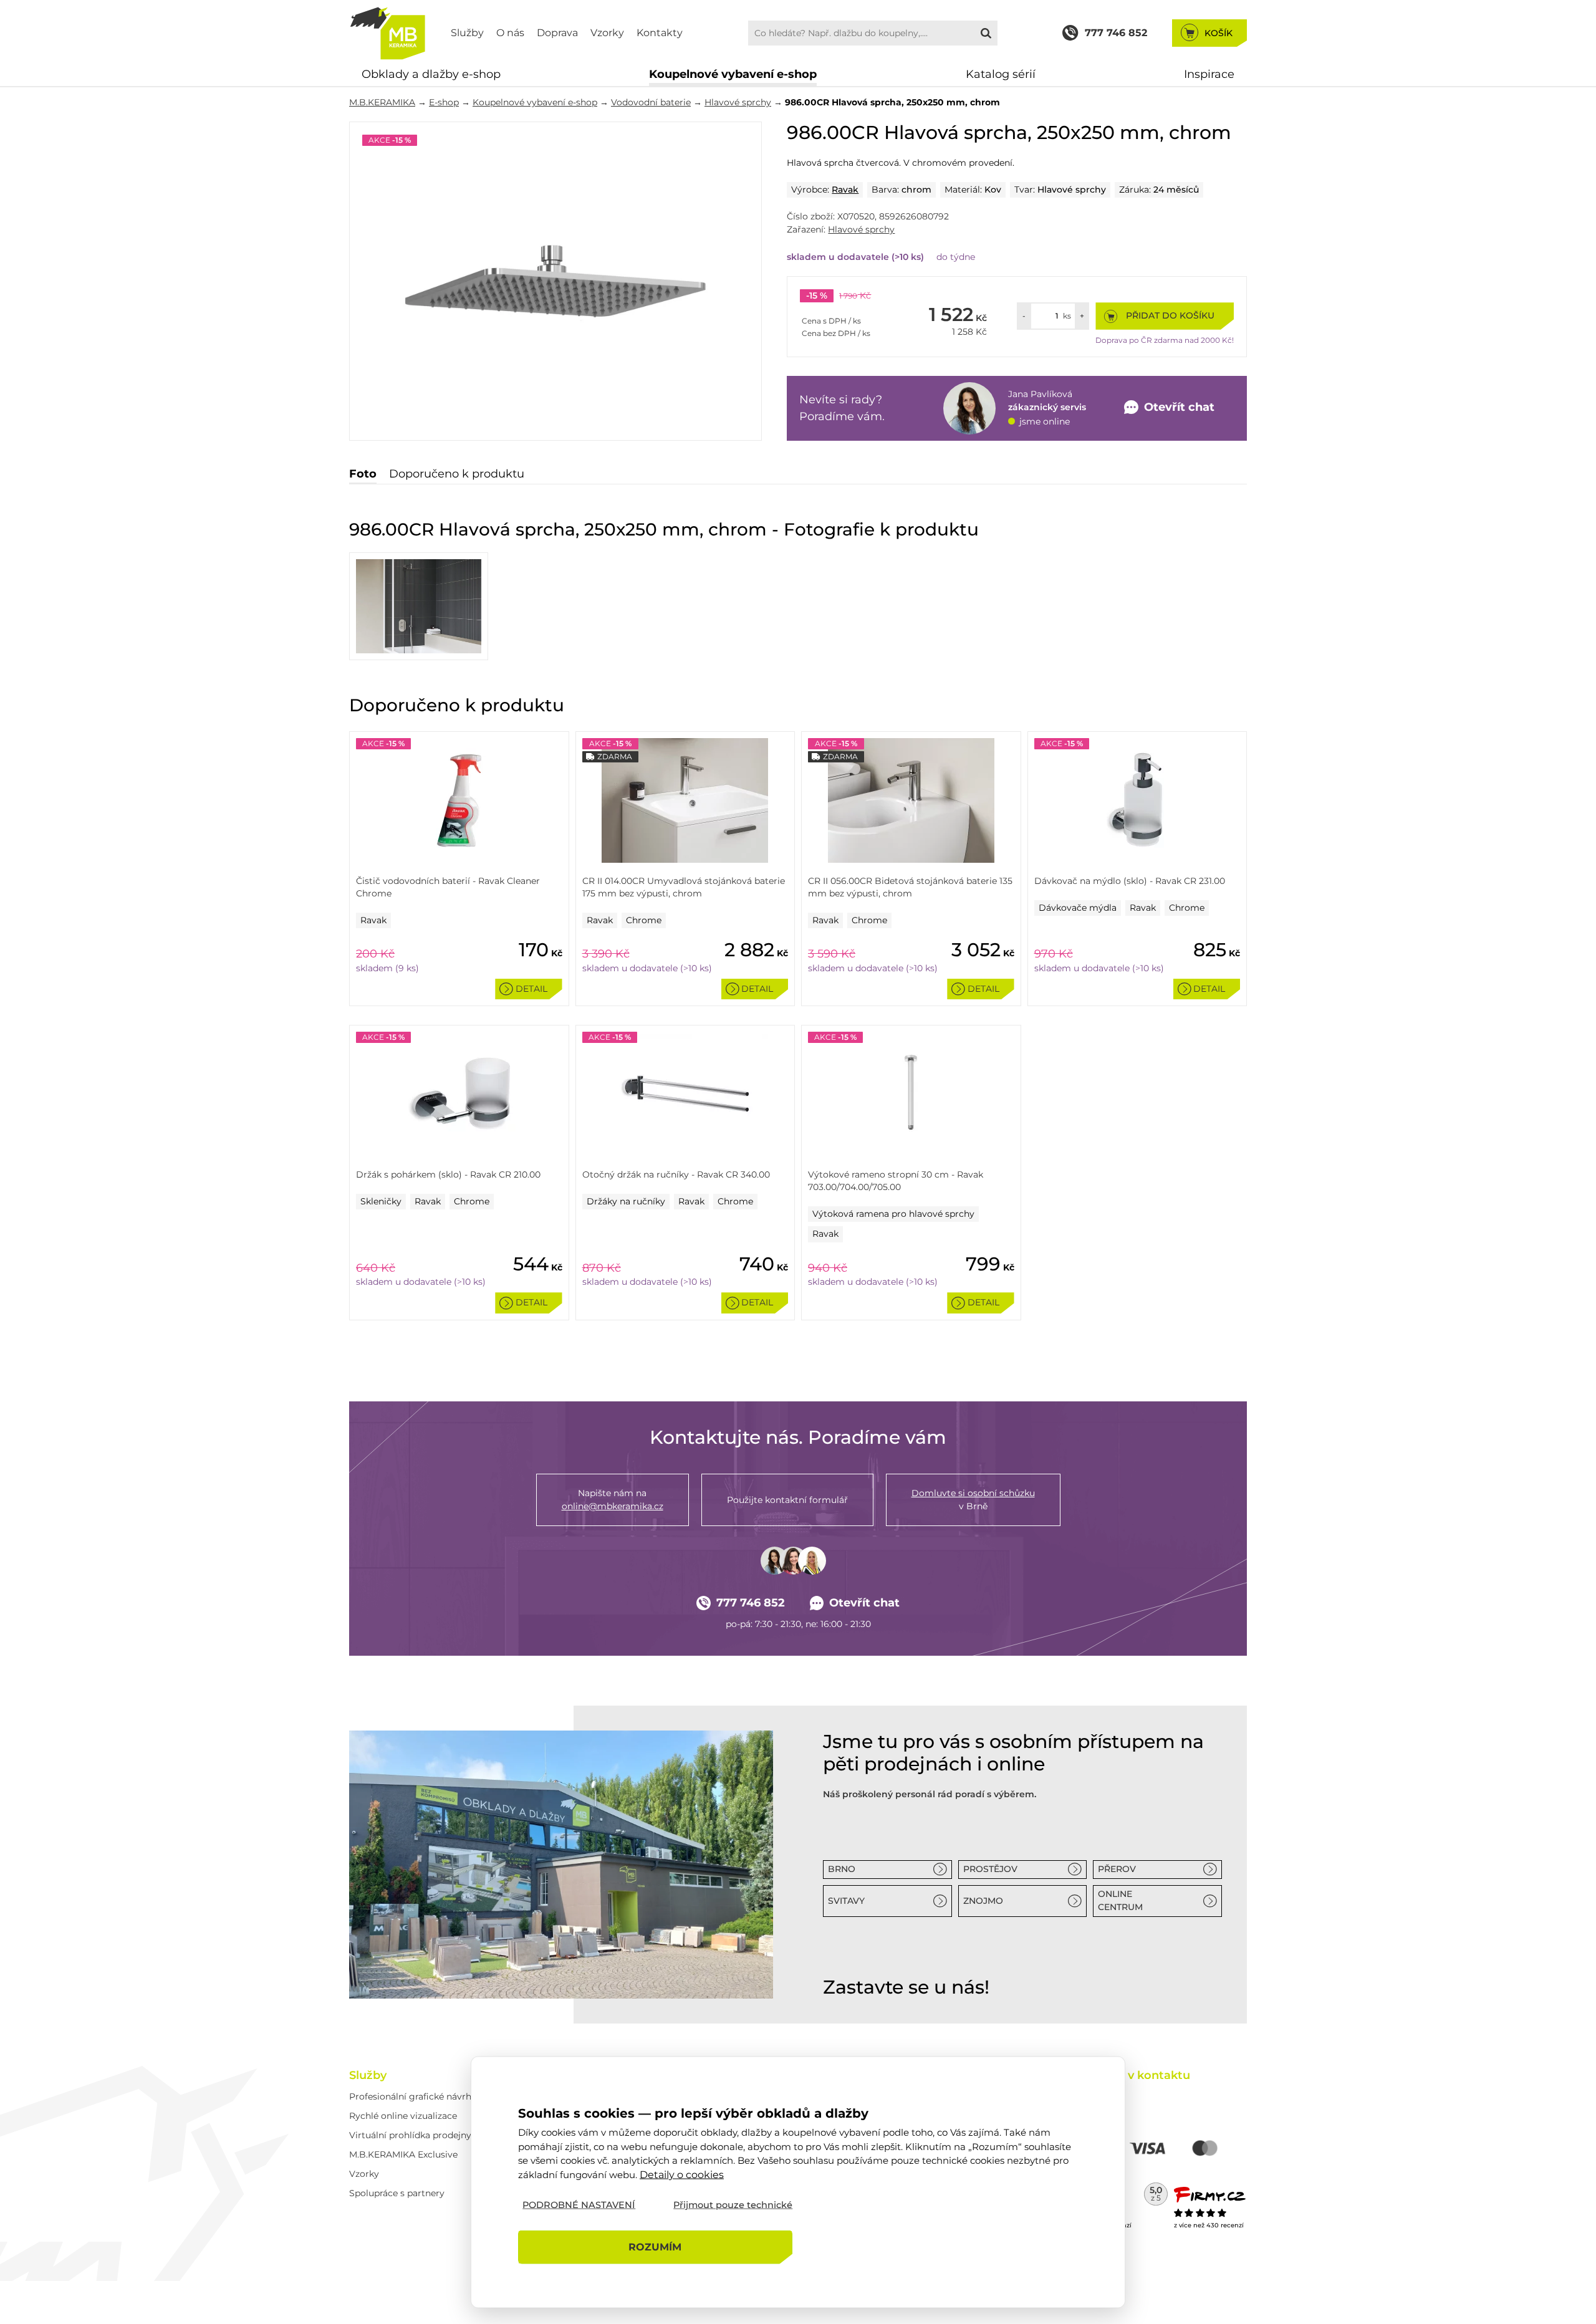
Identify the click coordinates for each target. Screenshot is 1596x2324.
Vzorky (607, 33)
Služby (467, 33)
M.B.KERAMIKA (382, 102)
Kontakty (660, 33)
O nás (510, 33)
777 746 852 (751, 1603)
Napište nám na (613, 1500)
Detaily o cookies (682, 2174)
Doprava (557, 33)
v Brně (973, 1500)
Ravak (845, 190)
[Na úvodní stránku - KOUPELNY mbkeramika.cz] (387, 33)
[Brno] (561, 1864)
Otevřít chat (864, 1603)
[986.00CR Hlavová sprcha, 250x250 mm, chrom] (555, 281)
